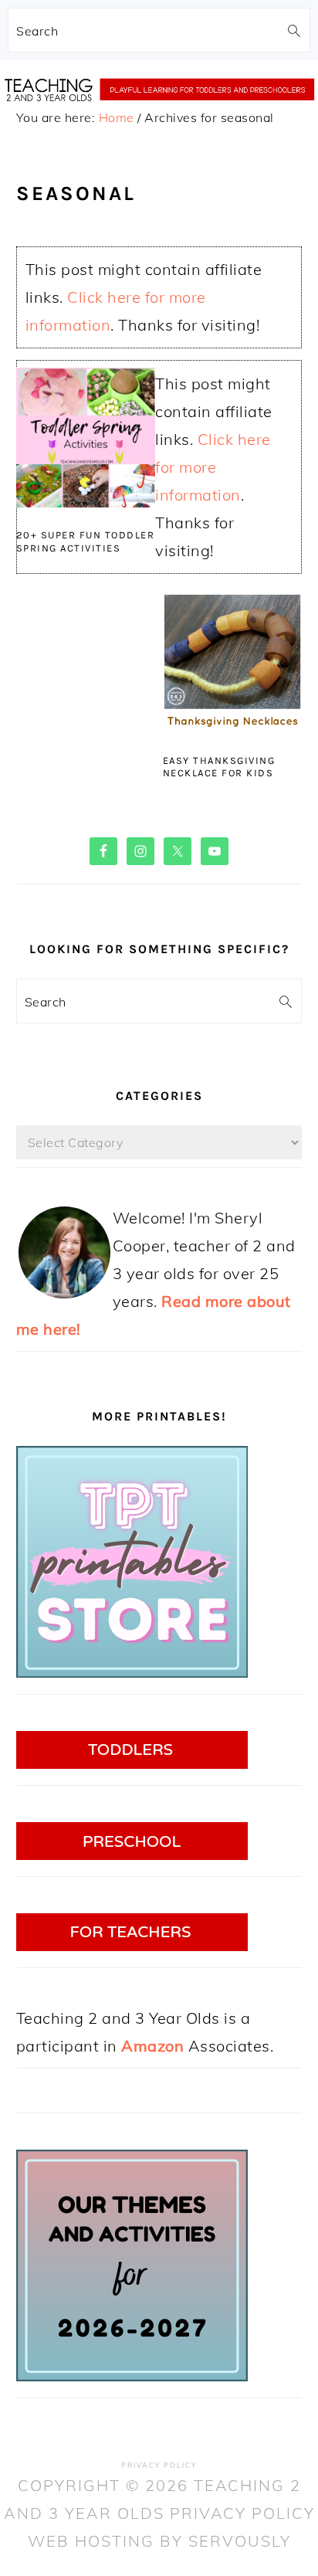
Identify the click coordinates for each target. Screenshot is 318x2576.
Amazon (152, 2046)
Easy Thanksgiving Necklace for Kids (219, 767)
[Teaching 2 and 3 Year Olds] (159, 116)
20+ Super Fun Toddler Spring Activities (86, 541)
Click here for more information (213, 467)
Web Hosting (91, 2541)
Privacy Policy (159, 2465)
